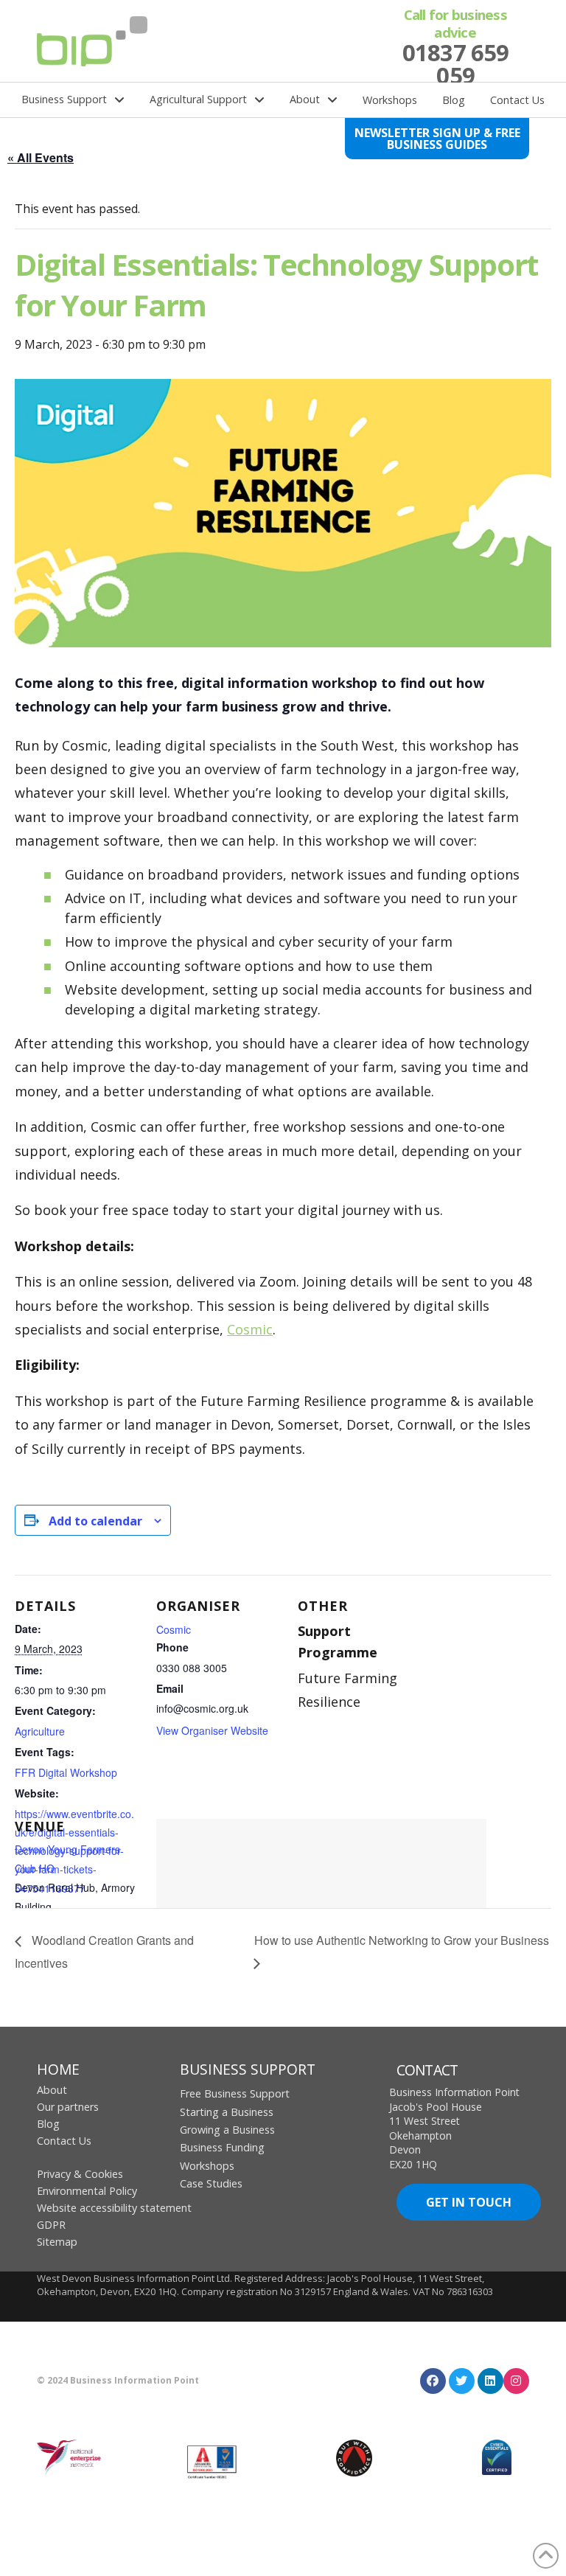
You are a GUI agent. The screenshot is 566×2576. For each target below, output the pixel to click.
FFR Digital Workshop (66, 1772)
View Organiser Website (212, 1730)
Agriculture (40, 1731)
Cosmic (250, 1329)
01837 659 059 (455, 64)
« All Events (41, 157)
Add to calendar (95, 1521)
